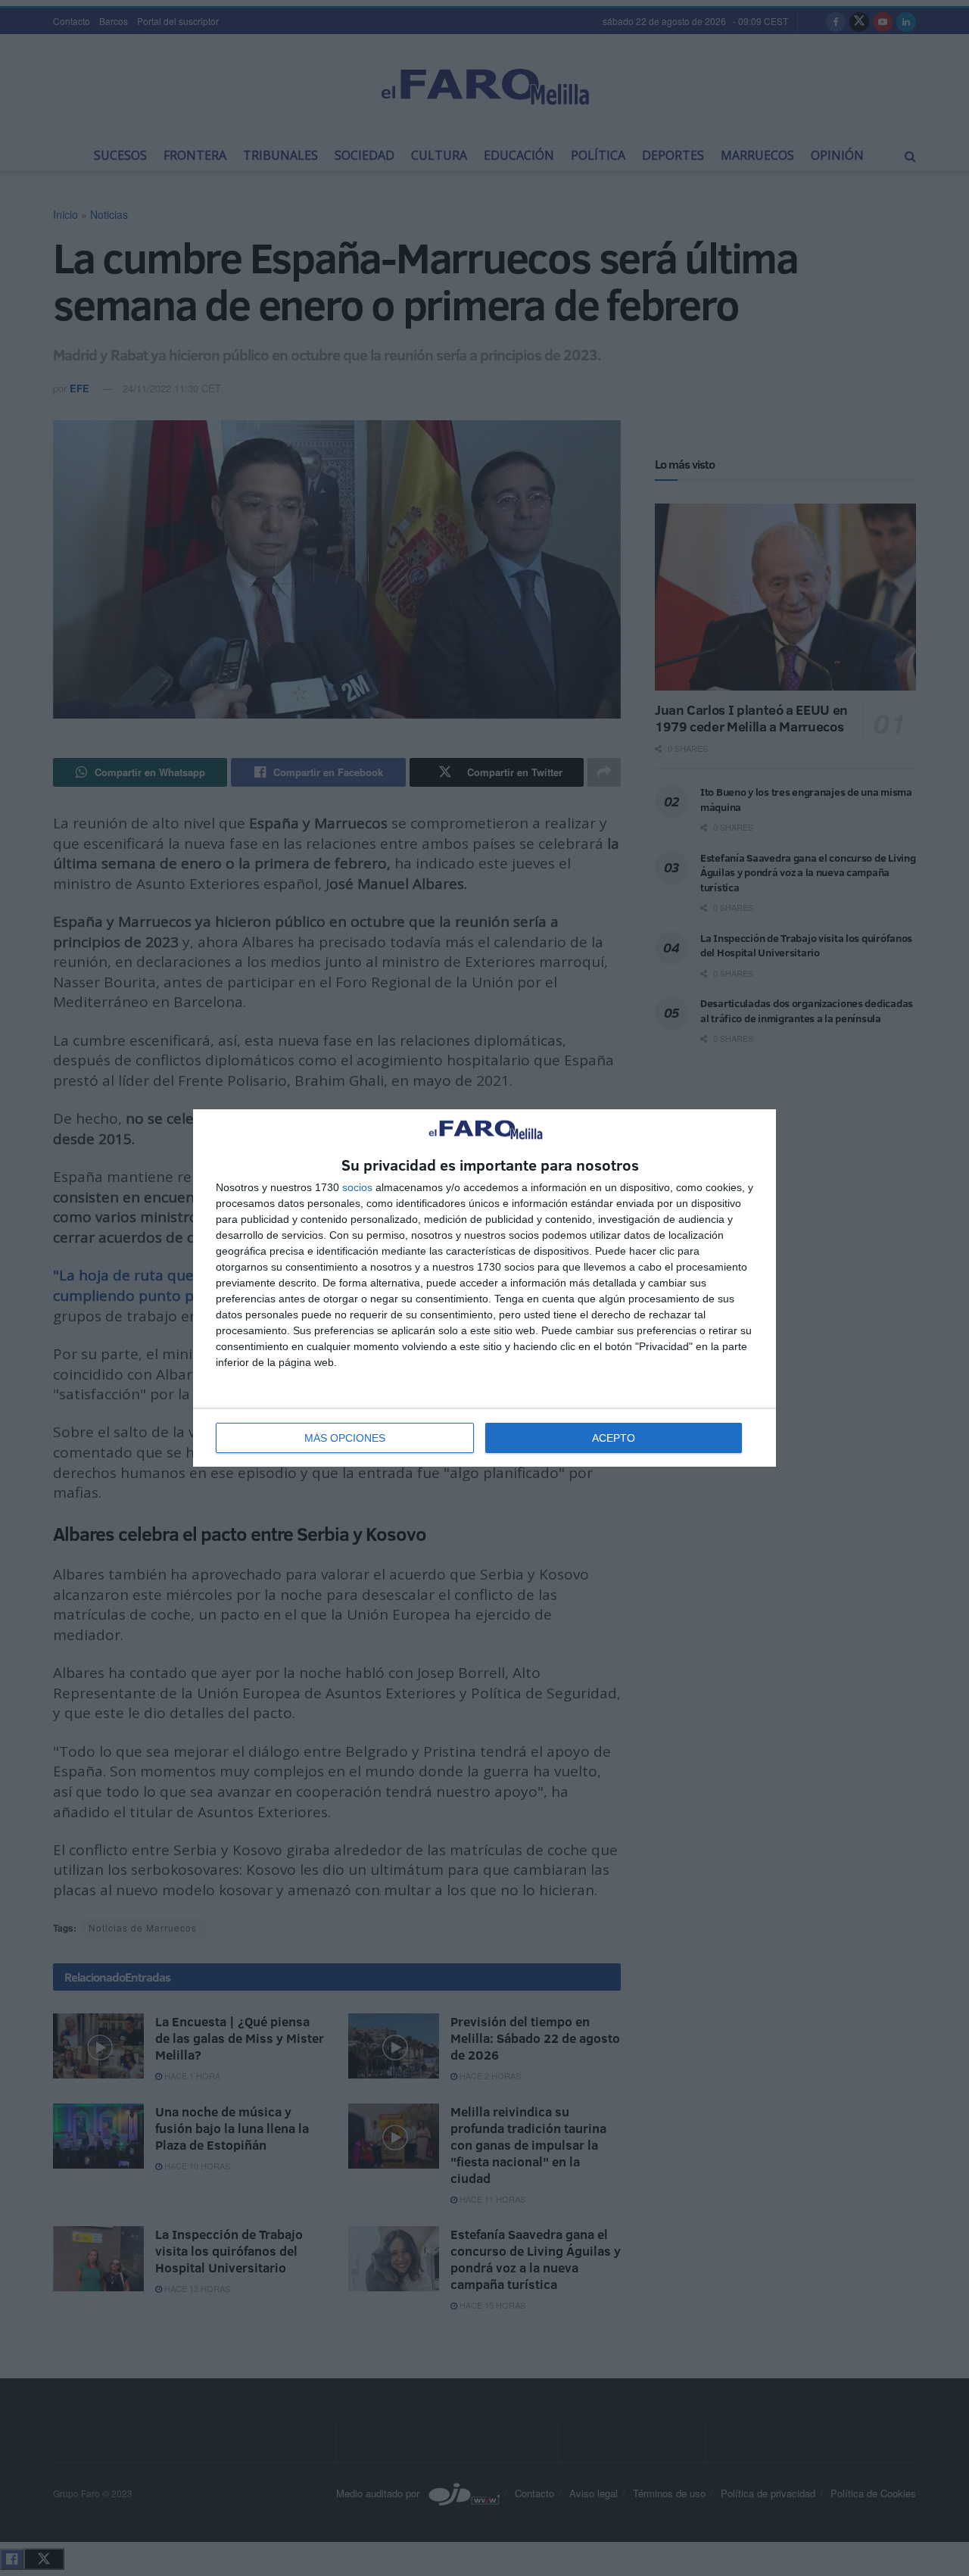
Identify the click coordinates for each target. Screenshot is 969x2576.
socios (357, 1187)
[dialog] (484, 1288)
